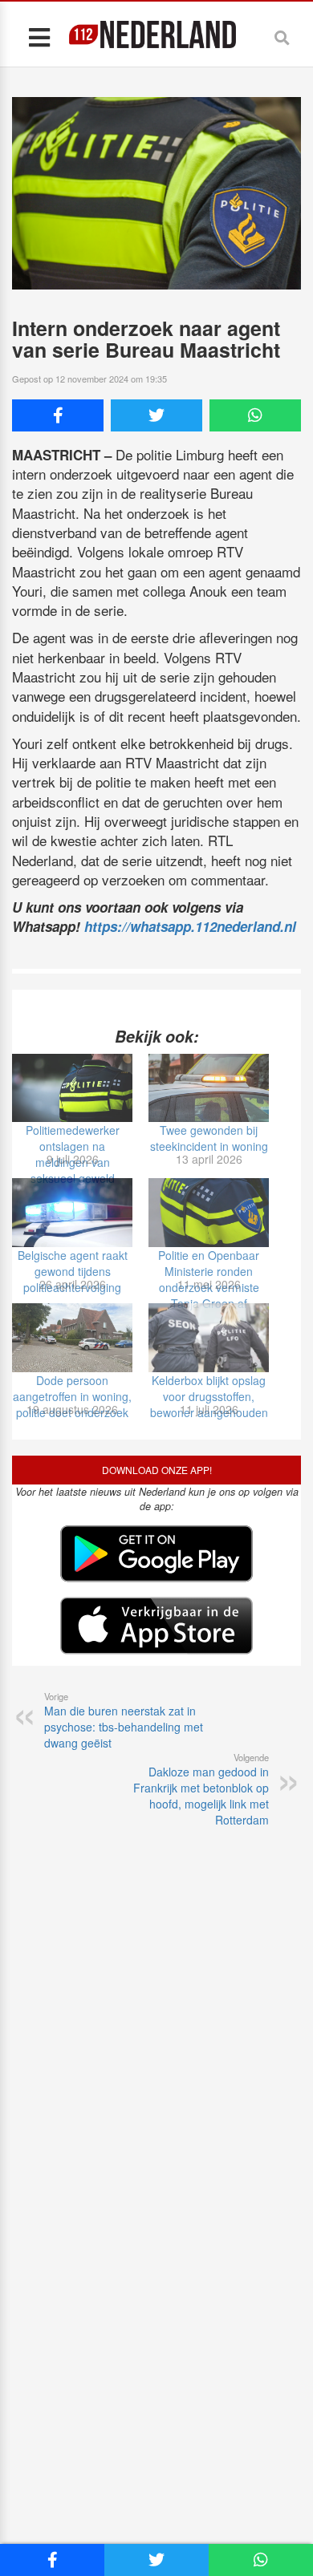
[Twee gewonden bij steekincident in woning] (209, 1088)
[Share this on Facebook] (58, 415)
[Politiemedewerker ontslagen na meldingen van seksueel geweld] (72, 1088)
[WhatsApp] (255, 415)
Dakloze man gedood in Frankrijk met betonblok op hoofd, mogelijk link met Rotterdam (201, 1789)
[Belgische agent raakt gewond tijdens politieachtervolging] (72, 1213)
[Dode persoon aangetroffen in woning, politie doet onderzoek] (72, 1338)
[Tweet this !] (156, 415)
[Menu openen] (39, 36)
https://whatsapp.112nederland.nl (190, 926)
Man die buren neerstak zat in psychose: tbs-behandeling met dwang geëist (124, 1720)
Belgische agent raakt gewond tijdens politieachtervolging (73, 1271)
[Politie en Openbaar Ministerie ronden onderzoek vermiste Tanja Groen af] (209, 1213)
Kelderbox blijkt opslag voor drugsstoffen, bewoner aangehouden (209, 1396)
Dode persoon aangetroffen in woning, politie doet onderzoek (72, 1396)
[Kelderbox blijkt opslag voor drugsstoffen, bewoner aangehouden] (209, 1338)
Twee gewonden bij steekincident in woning (209, 1138)
